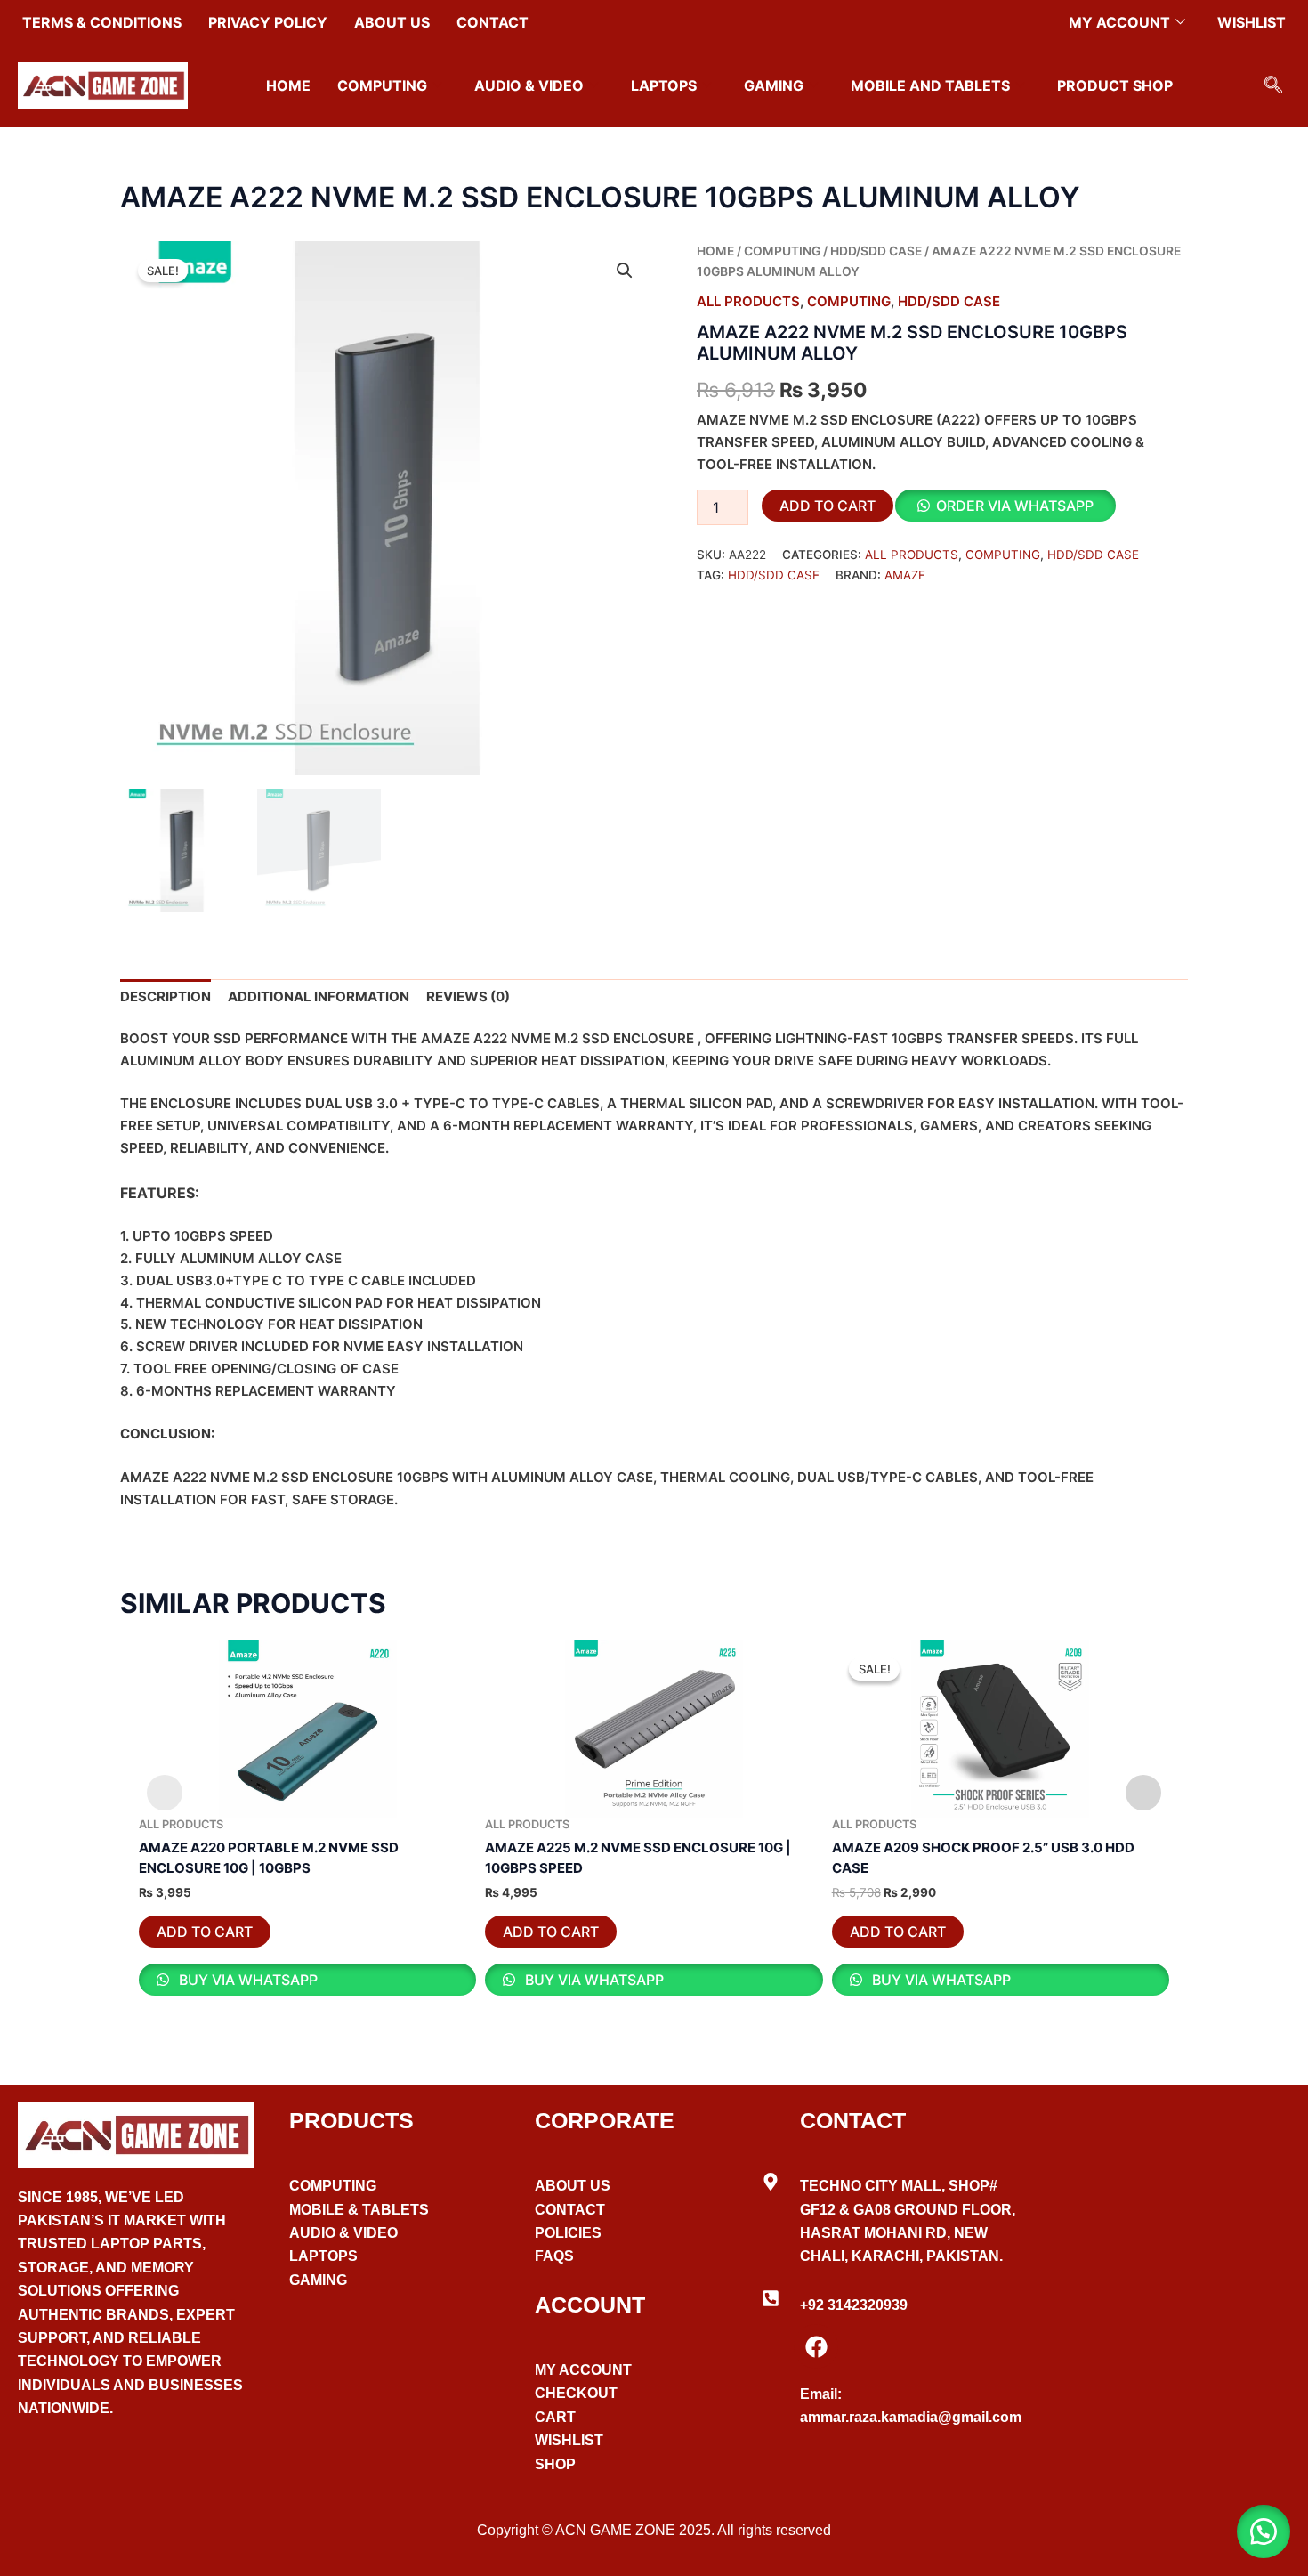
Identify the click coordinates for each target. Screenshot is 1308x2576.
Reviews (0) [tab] (468, 996)
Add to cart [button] (205, 1931)
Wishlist (1251, 22)
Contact (493, 22)
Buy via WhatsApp (246, 1979)
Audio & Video (529, 85)
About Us (392, 22)
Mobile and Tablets (930, 85)
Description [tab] (166, 996)
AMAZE (905, 575)
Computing (382, 85)
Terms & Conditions (102, 22)
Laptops (664, 85)
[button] (1273, 86)
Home (288, 85)
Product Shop (1115, 85)
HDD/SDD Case (876, 251)
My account (1119, 22)
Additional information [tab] (319, 996)
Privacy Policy (268, 22)
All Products (748, 301)
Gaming (774, 85)
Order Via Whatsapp (1015, 506)
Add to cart (828, 506)
